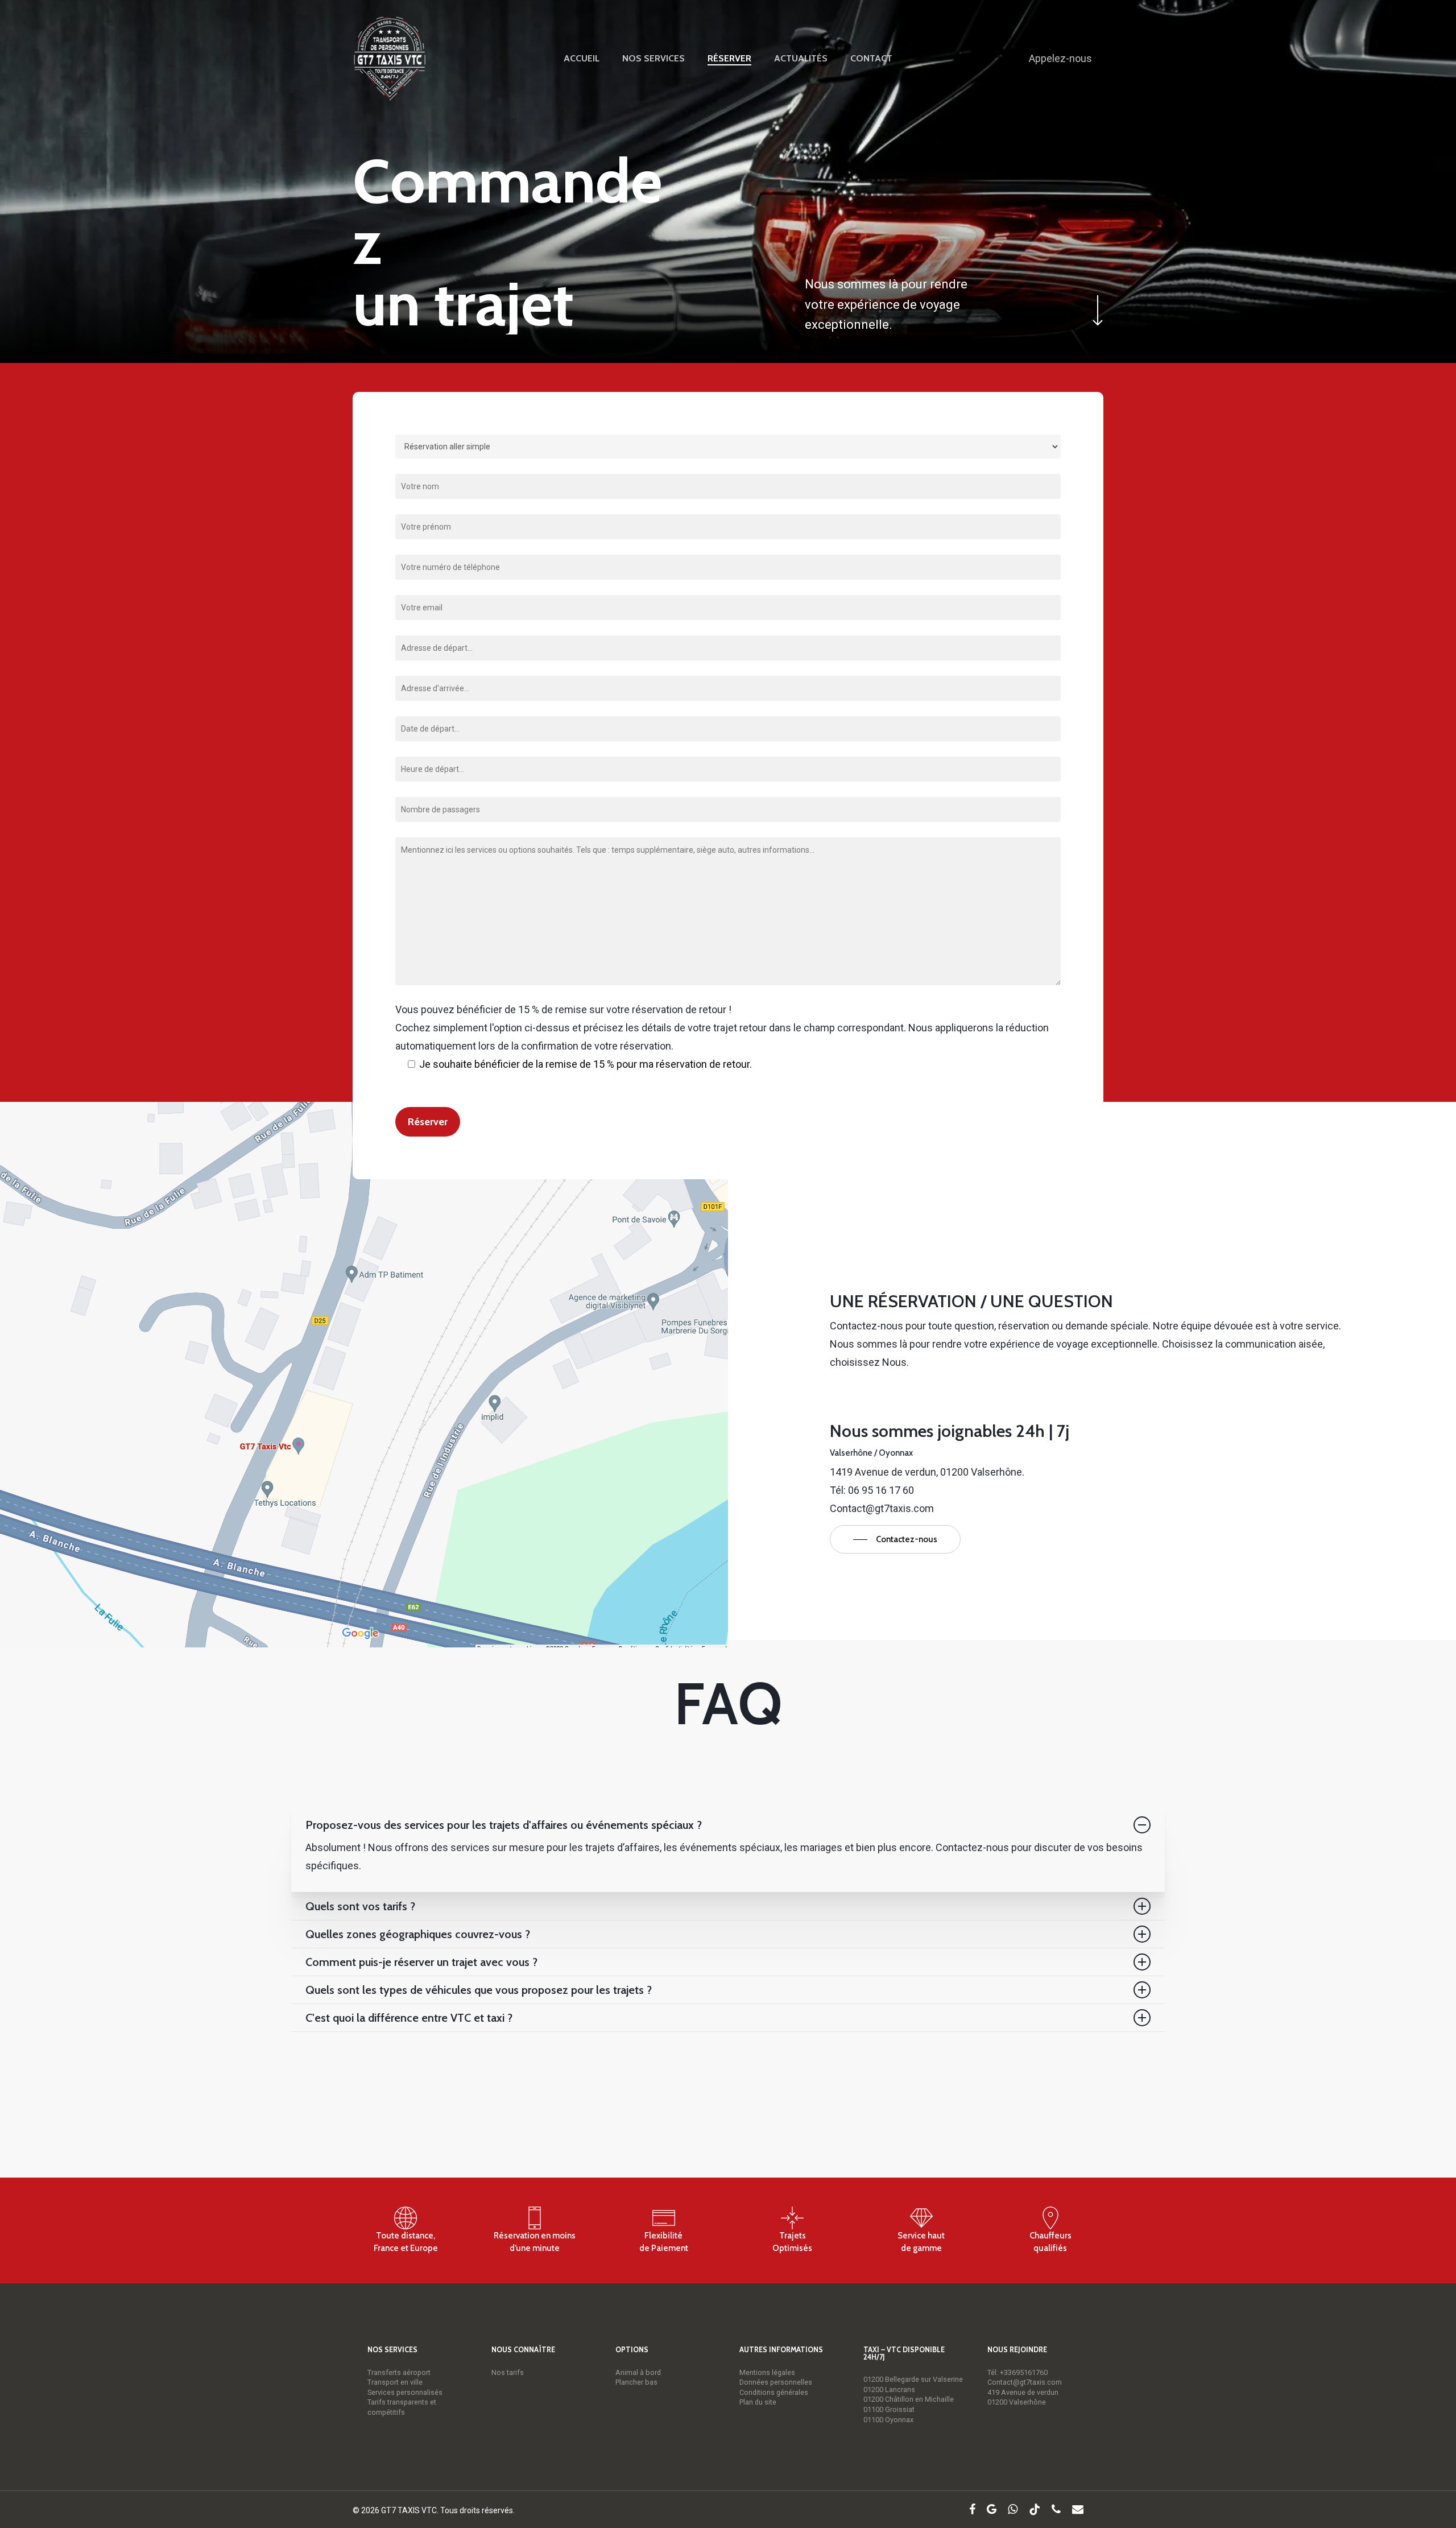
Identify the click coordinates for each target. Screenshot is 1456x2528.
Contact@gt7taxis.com (1025, 2382)
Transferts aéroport (399, 2372)
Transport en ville (395, 2382)
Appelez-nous (1060, 58)
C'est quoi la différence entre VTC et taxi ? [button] (409, 2018)
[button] (895, 1539)
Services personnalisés (405, 2392)
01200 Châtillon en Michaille (909, 2399)
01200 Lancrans (889, 2389)
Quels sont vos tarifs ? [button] (360, 1906)
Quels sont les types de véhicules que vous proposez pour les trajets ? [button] (479, 1990)
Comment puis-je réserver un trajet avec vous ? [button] (421, 1962)
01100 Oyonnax (888, 2420)
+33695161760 (1024, 2372)
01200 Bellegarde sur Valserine (913, 2379)
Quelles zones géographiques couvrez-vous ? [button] (418, 1934)
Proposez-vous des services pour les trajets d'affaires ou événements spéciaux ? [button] (504, 1825)
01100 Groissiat (889, 2409)
